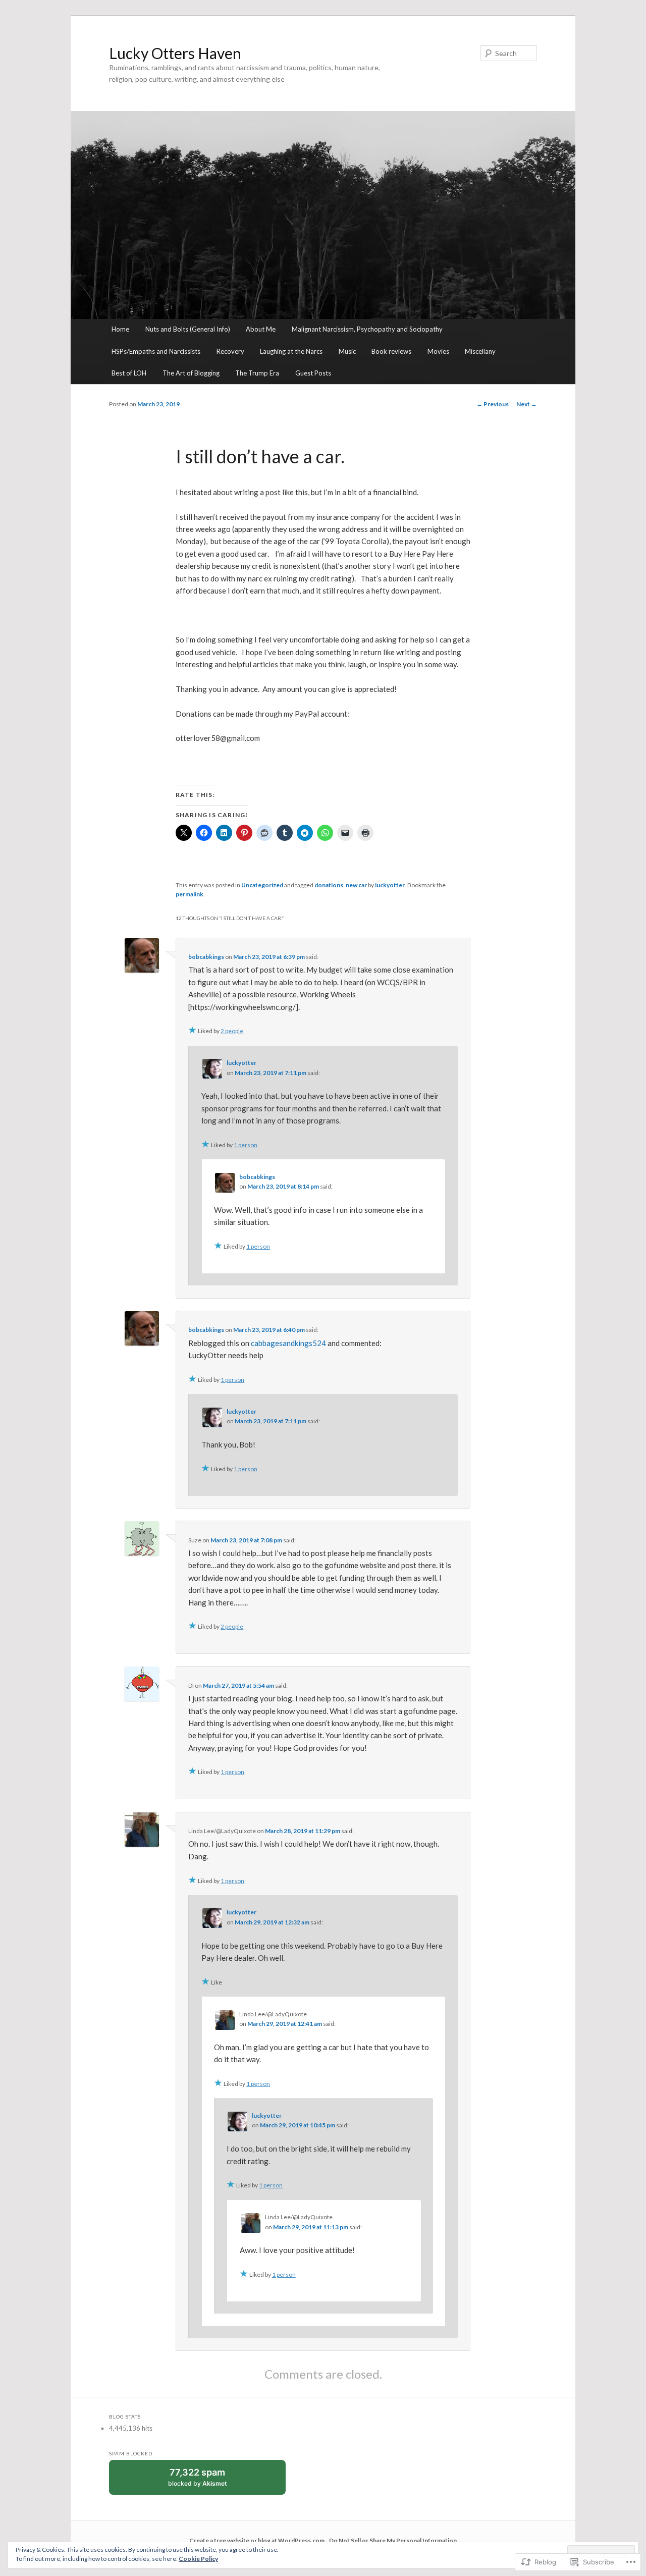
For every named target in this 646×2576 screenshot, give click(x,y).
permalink (190, 894)
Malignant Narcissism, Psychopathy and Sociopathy (367, 329)
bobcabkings (206, 957)
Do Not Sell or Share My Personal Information (393, 2540)
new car (356, 885)
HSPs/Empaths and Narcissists (156, 351)
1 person (246, 1145)
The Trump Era (257, 373)
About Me (261, 329)
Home (120, 329)
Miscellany (480, 351)
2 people (232, 1031)
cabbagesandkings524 (288, 1343)
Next (527, 404)
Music (347, 351)
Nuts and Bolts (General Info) (188, 329)
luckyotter (390, 885)
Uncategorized (262, 885)
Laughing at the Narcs (291, 351)
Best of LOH (129, 373)
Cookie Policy (198, 2559)
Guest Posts (313, 373)
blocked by (207, 2481)
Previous (493, 404)
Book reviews (391, 351)
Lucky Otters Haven (175, 53)
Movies (438, 351)
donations (329, 885)
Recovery (230, 351)
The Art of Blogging (191, 373)
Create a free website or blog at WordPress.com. (258, 2540)
